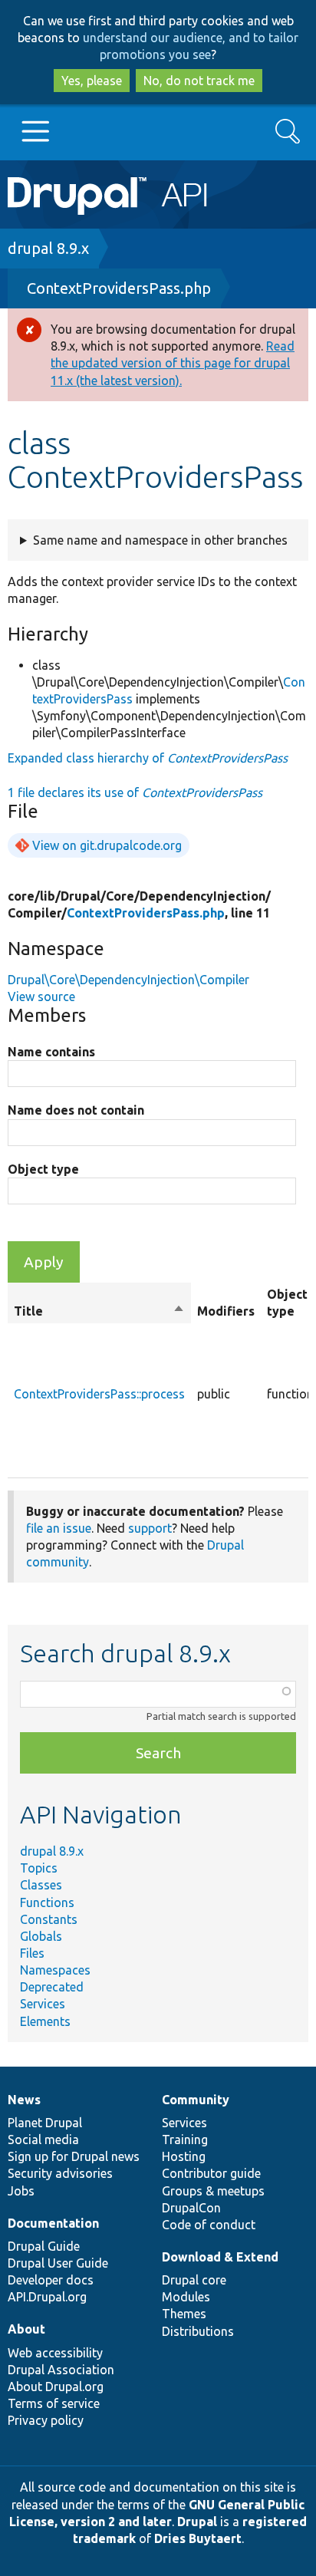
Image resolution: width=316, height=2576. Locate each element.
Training (185, 2140)
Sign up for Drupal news (74, 2156)
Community (196, 2100)
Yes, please (92, 81)
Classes (41, 1885)
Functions (47, 1902)
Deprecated (52, 1987)
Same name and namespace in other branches (160, 540)
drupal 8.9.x (48, 248)
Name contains (51, 1052)
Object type (43, 1169)
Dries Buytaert (198, 2538)
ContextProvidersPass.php (119, 288)
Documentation (53, 2223)
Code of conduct (209, 2225)
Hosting (184, 2156)
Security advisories (60, 2173)
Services (43, 2004)
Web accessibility (55, 2353)
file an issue (59, 1528)
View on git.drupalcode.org (107, 845)
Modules (186, 2297)
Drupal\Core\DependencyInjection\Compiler (128, 980)
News (24, 2100)
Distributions (198, 2331)
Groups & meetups (213, 2191)
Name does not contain (76, 1110)
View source (41, 996)
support (150, 1528)
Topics (39, 1868)
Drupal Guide (44, 2246)
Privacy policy (46, 2420)
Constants (49, 1919)
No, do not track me (199, 81)
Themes (184, 2314)
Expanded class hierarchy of (148, 758)
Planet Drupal (45, 2123)
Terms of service (54, 2403)
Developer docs (51, 2280)
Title (99, 1312)
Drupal (197, 2522)
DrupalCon (191, 2208)
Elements (45, 2021)
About (26, 2329)
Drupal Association (61, 2370)
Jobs (21, 2191)
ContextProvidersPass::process (99, 1394)
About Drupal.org (56, 2387)
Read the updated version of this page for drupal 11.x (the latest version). (173, 363)
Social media (43, 2140)
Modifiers (226, 1311)
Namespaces (55, 1970)
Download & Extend (220, 2257)
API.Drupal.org (47, 2297)
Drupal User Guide (58, 2263)
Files (32, 1953)
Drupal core (194, 2280)
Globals (41, 1936)
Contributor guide (211, 2173)
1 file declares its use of (135, 792)
